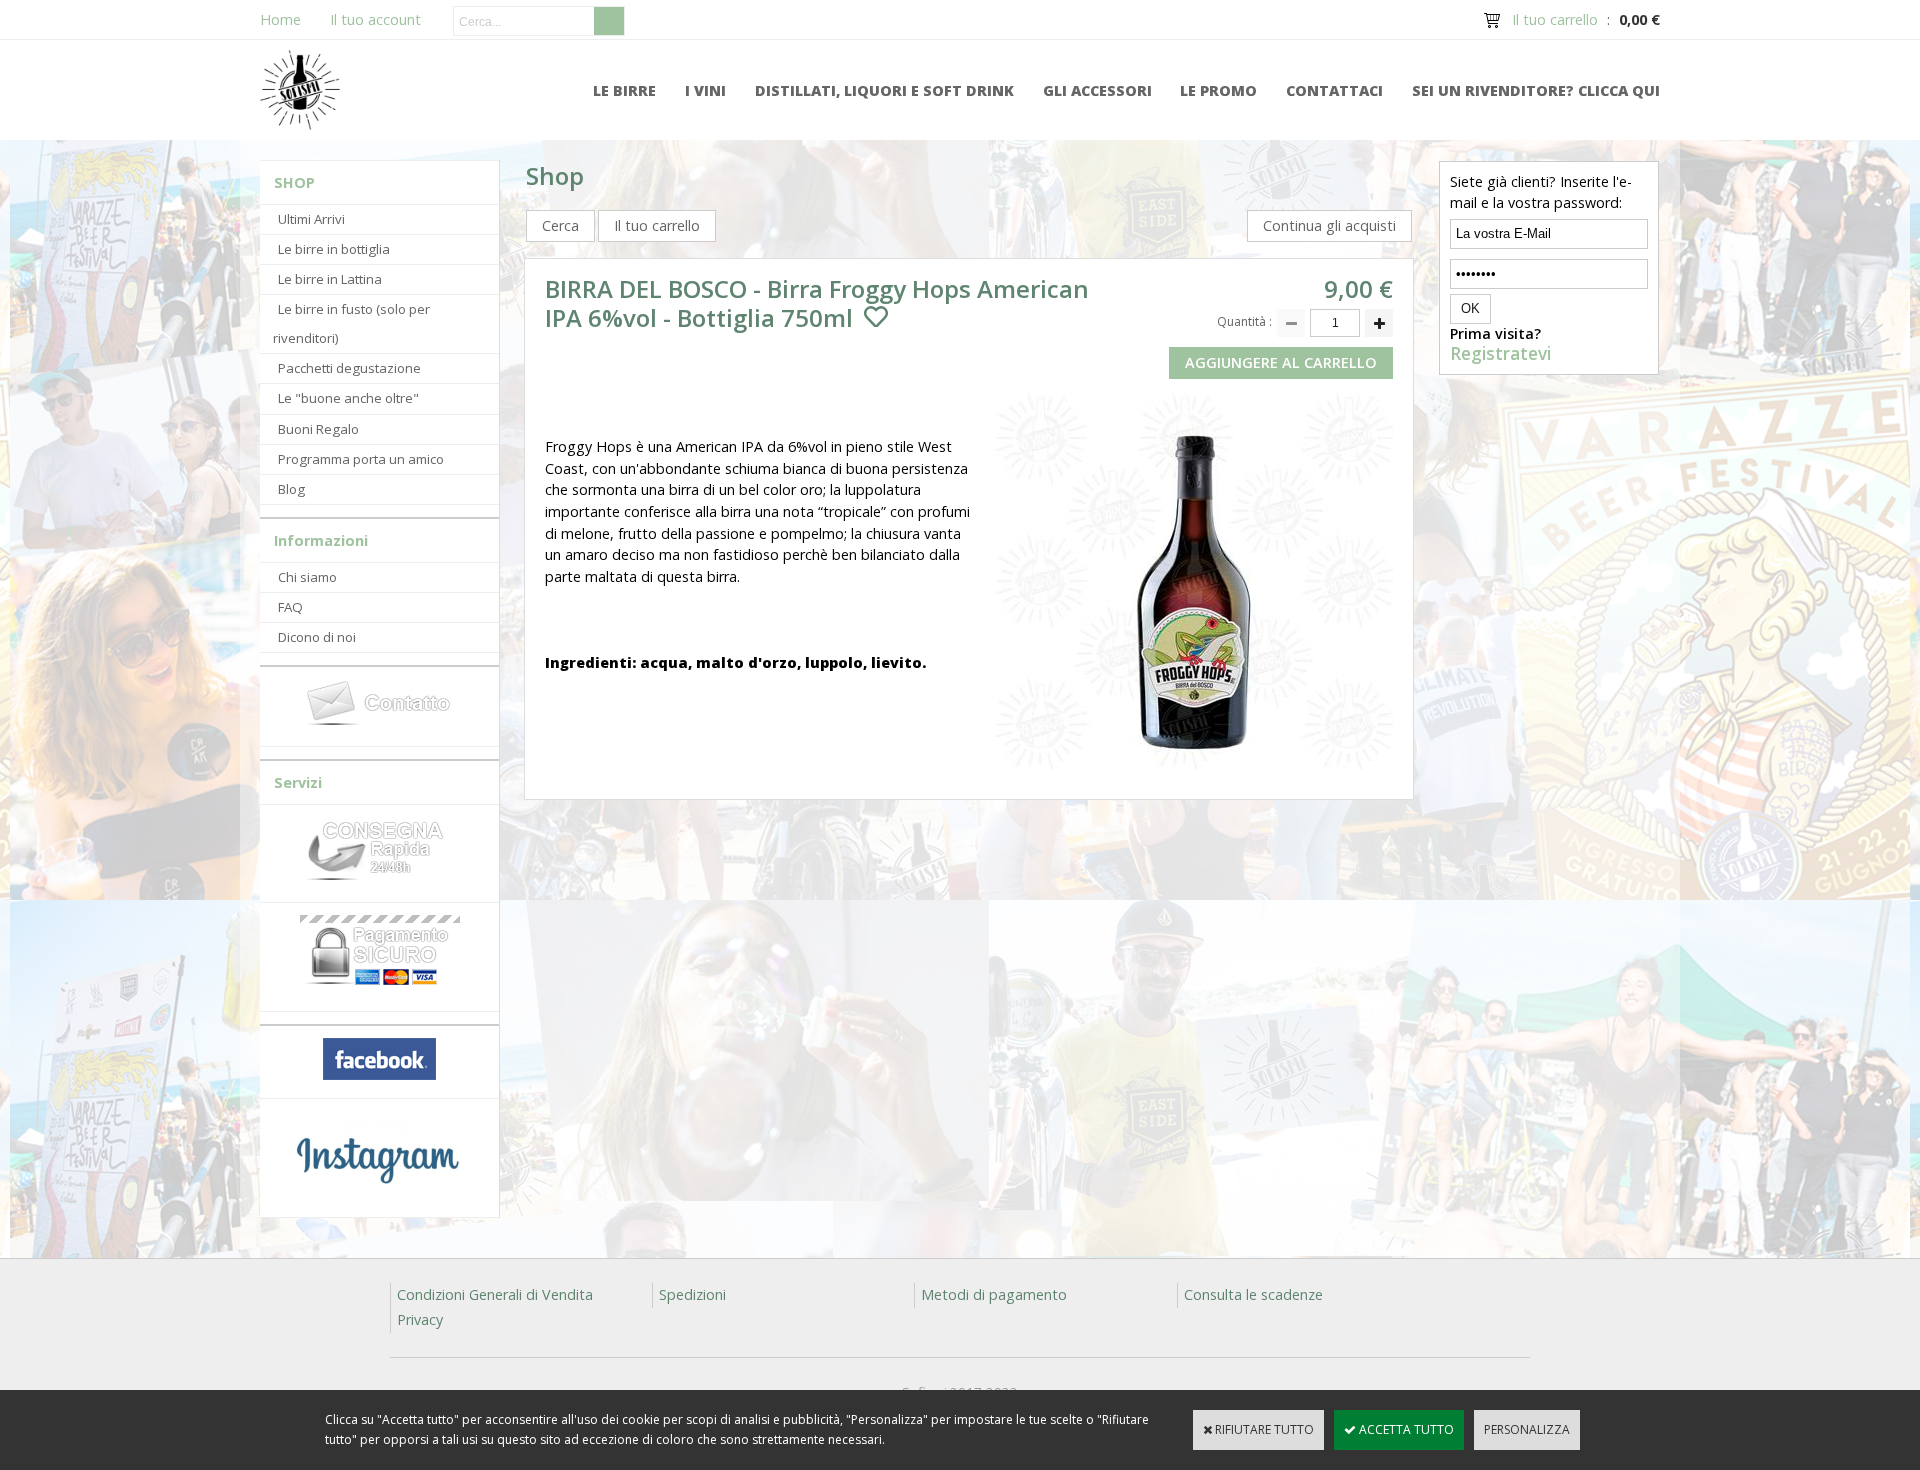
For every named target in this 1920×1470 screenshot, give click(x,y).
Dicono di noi (317, 637)
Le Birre (624, 90)
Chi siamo (307, 577)
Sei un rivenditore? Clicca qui (1536, 90)
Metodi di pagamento (994, 1294)
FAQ (290, 607)
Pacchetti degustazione (349, 368)
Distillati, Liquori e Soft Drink (884, 90)
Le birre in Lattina (330, 279)
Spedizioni (692, 1294)
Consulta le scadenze (1253, 1294)
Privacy (420, 1319)
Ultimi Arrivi (311, 219)
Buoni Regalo (318, 429)
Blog (291, 489)
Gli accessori (1097, 90)
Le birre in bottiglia (334, 249)
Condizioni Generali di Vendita (495, 1294)
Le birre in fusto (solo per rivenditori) (351, 323)
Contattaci (1334, 90)
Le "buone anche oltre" (348, 398)
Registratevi (1500, 354)
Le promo (1218, 90)
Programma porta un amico (361, 459)
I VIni (705, 90)
